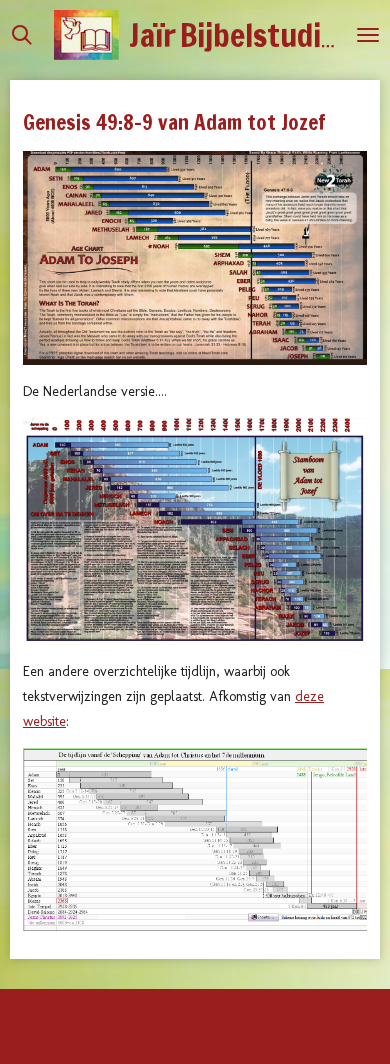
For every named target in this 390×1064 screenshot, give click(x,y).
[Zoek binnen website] (22, 35)
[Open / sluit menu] (368, 35)
